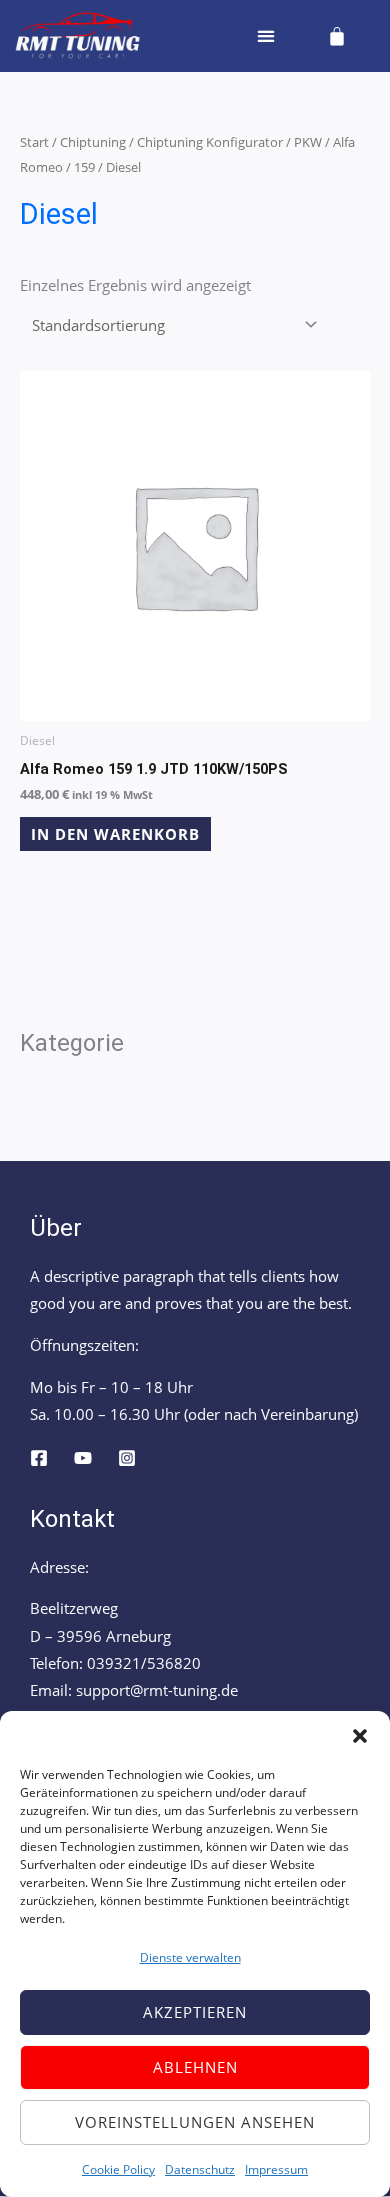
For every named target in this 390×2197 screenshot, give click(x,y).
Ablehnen (195, 2067)
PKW (308, 142)
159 (84, 167)
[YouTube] (83, 1458)
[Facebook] (39, 1458)
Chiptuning (93, 142)
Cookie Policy (118, 2169)
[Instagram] (127, 1458)
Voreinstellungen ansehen (195, 2122)
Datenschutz (200, 2169)
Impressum (276, 2169)
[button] (360, 1736)
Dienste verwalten (190, 1957)
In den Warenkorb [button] (115, 834)
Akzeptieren (195, 2012)
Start (34, 142)
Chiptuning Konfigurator (210, 142)
